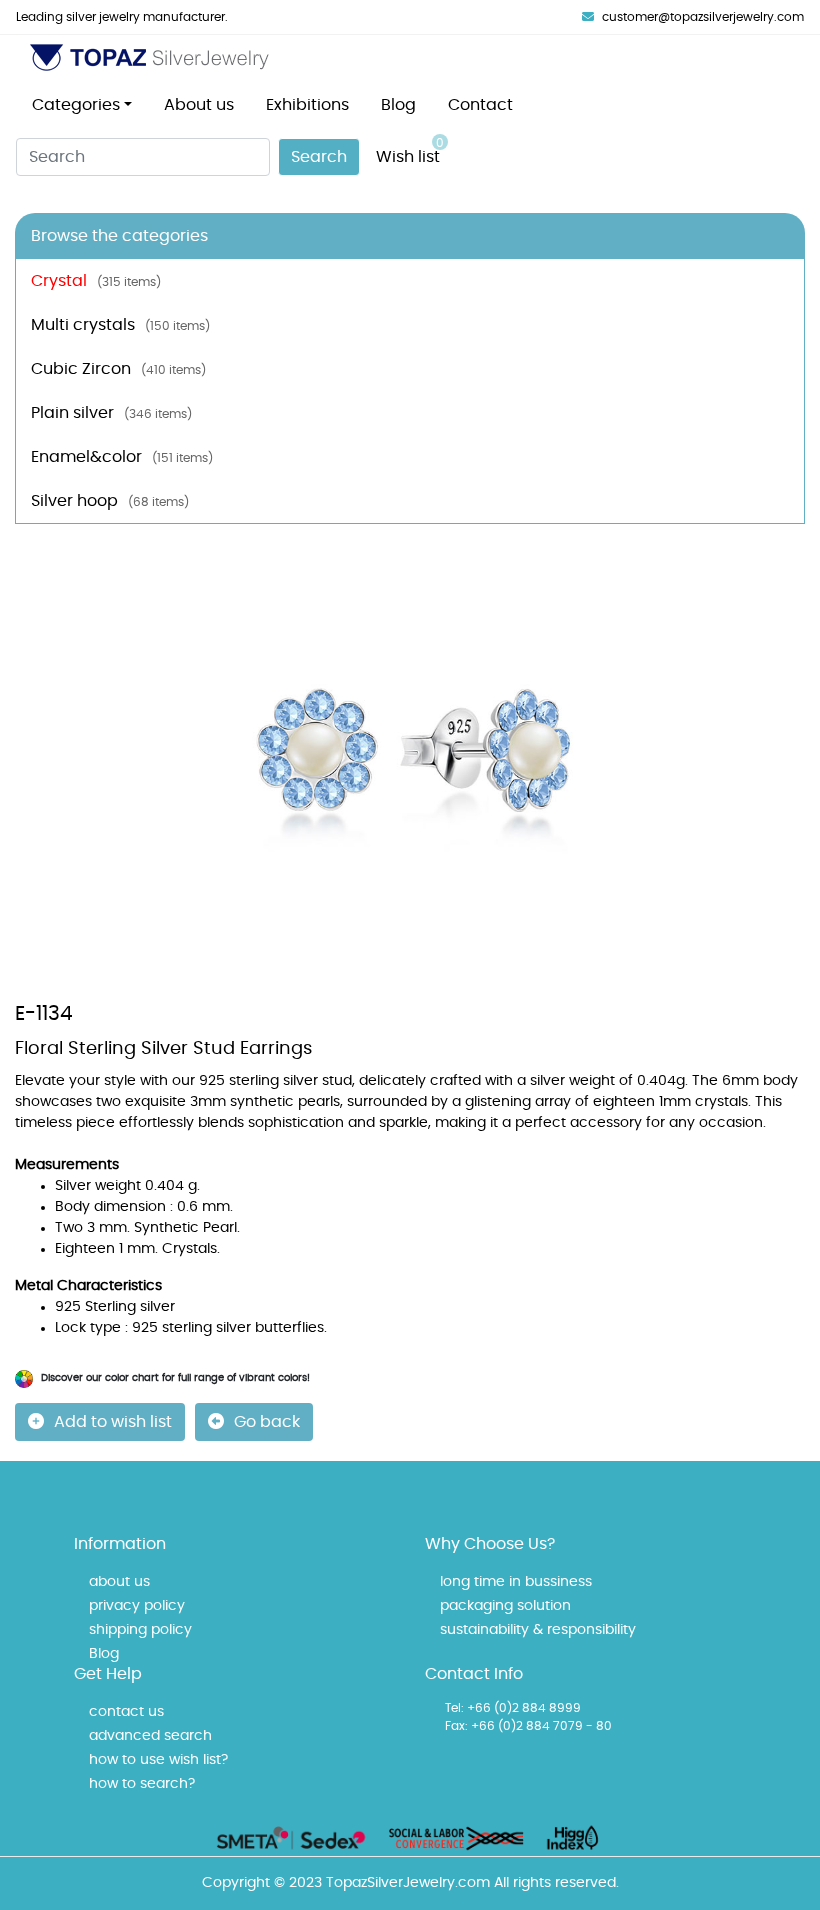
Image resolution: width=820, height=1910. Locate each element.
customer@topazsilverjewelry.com (703, 17)
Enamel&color (122, 457)
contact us (126, 1712)
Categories (76, 105)
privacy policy (137, 1606)
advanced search (150, 1736)
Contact (480, 105)
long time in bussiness (516, 1582)
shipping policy (140, 1630)
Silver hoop (110, 501)
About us (199, 105)
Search (319, 157)
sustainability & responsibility (538, 1630)
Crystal (96, 281)
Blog (398, 105)
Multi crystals (120, 325)
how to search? (142, 1784)
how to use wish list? (158, 1760)
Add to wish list (113, 1422)
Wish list (410, 151)
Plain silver (111, 413)
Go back (267, 1422)
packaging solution (505, 1606)
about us (119, 1582)
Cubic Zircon (118, 369)
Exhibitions (307, 105)
